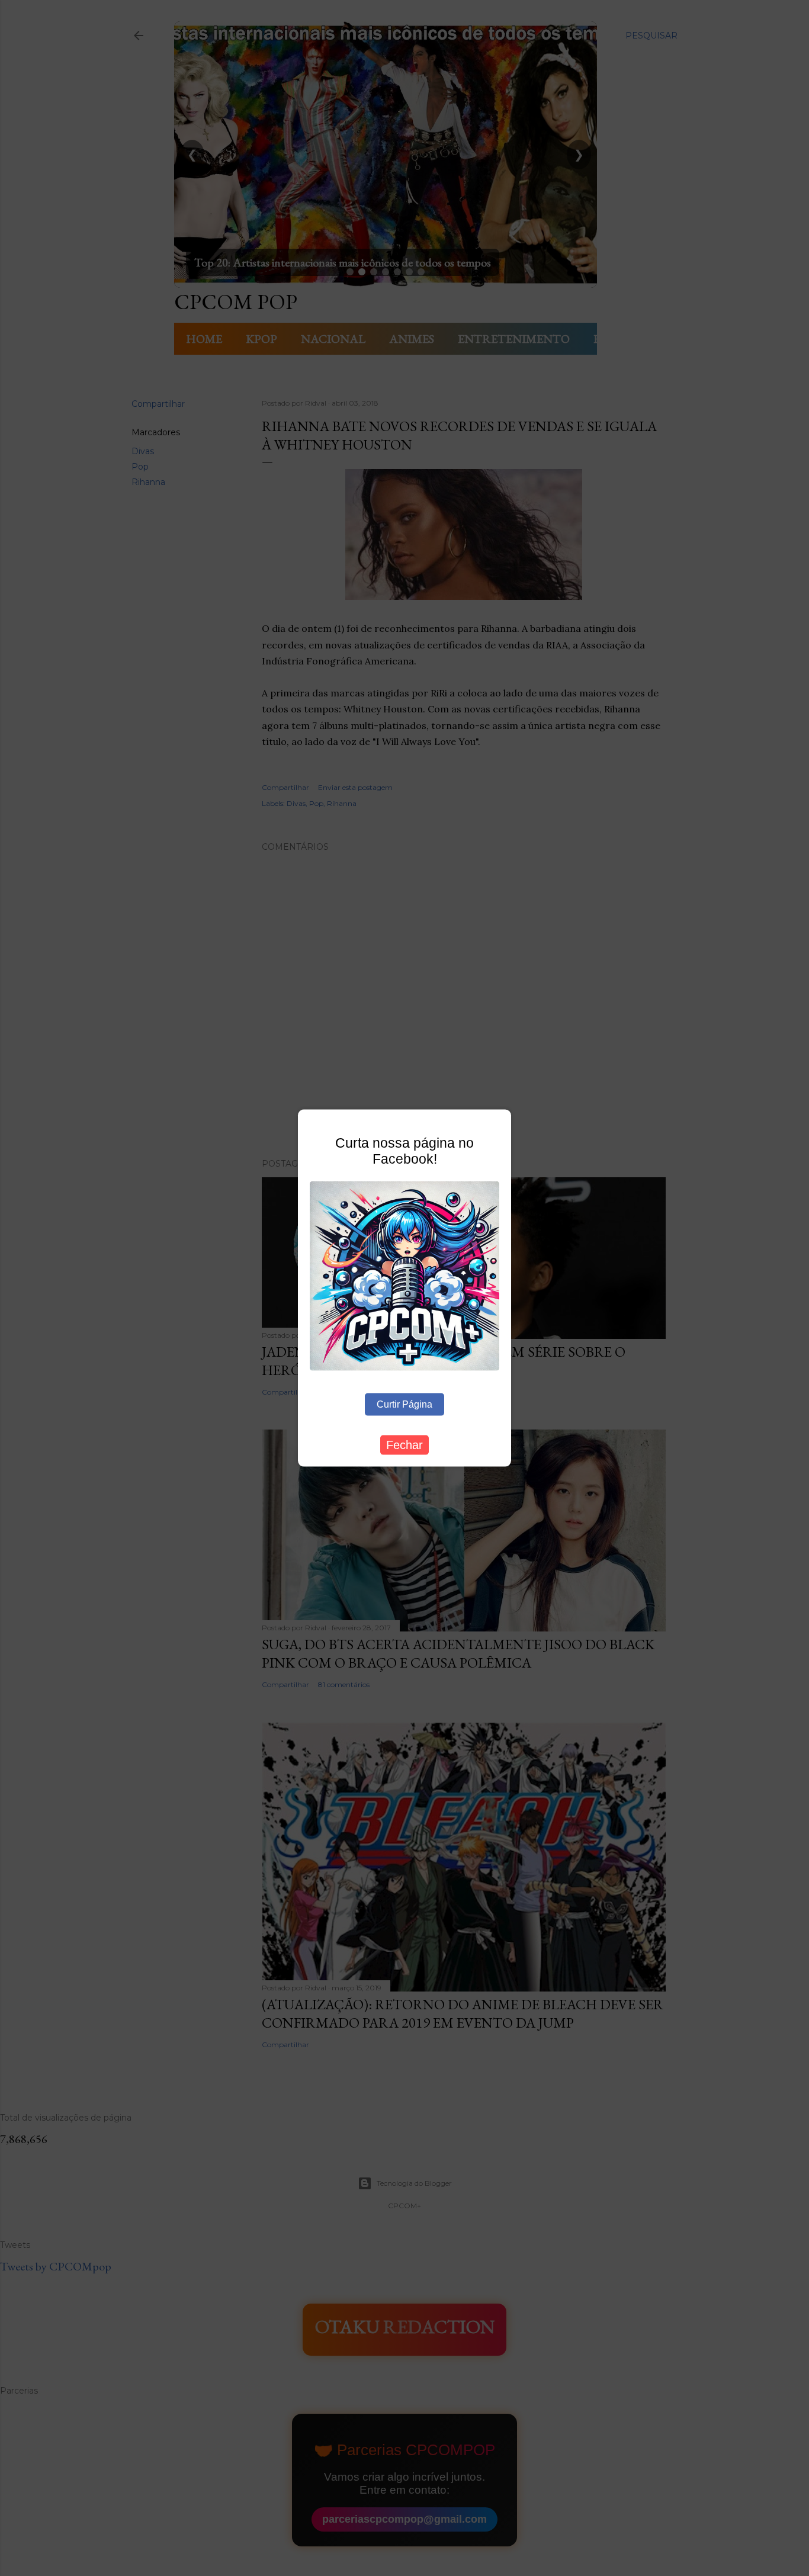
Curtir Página (404, 1404)
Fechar (404, 1444)
